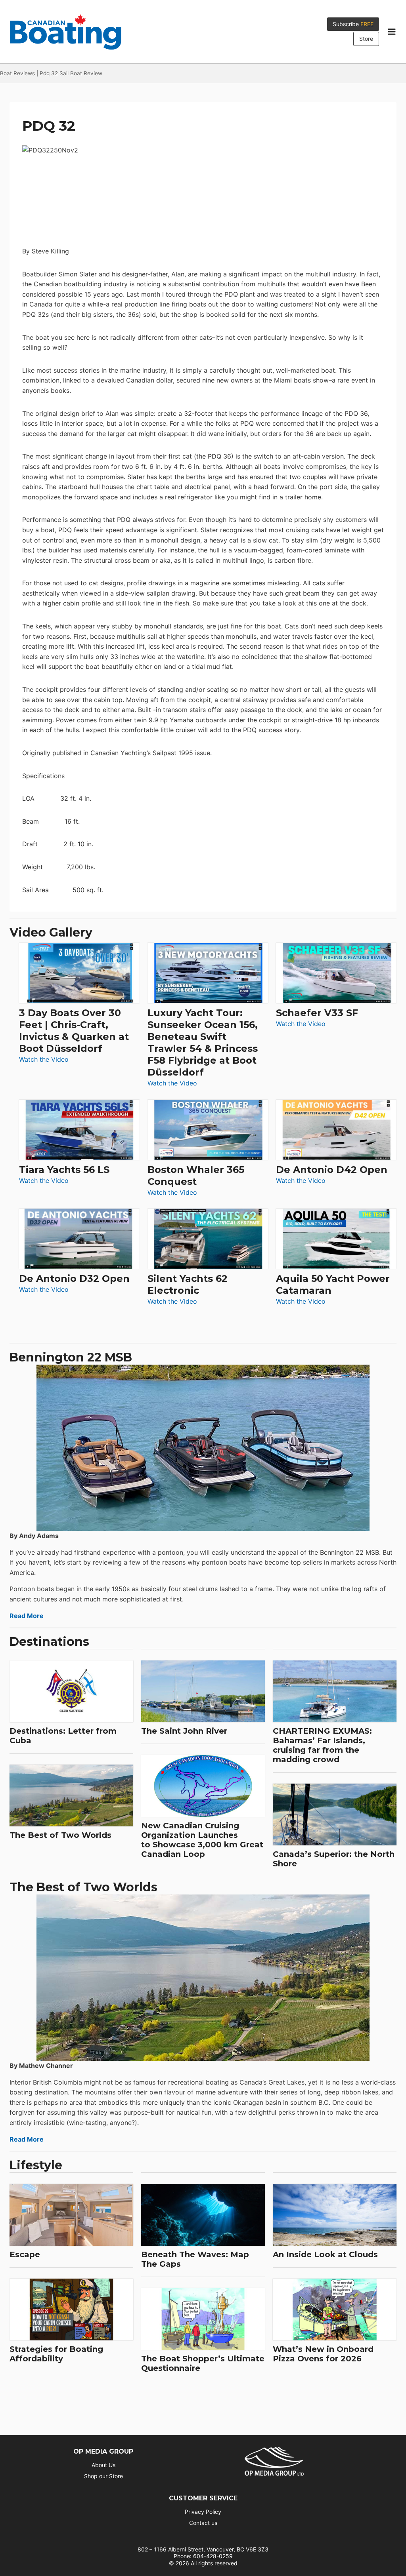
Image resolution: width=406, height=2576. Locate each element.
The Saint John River (184, 1731)
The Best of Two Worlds (60, 1835)
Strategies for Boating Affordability (56, 2354)
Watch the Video (44, 1060)
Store (366, 39)
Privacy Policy (203, 2512)
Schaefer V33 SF (317, 1013)
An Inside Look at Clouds (325, 2254)
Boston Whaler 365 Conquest (196, 1176)
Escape (25, 2254)
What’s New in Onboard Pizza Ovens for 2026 (323, 2354)
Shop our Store (103, 2476)
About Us (103, 2465)
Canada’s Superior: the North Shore (334, 1859)
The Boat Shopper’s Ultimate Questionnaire (203, 2363)
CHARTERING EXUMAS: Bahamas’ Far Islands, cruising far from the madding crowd (322, 1745)
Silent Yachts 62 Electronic (188, 1284)
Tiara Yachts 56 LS (64, 1170)
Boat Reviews (17, 73)
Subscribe (353, 24)
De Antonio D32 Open (74, 1278)
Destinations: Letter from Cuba (63, 1736)
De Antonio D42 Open (332, 1170)
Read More (27, 1616)
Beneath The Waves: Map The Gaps (195, 2259)
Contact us (203, 2523)
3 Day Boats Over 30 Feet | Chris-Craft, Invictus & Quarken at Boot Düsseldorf (74, 1031)
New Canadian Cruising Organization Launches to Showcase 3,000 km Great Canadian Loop (202, 1840)
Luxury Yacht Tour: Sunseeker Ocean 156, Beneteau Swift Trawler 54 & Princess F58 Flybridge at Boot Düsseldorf (203, 1042)
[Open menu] (392, 32)
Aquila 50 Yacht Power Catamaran (333, 1284)
